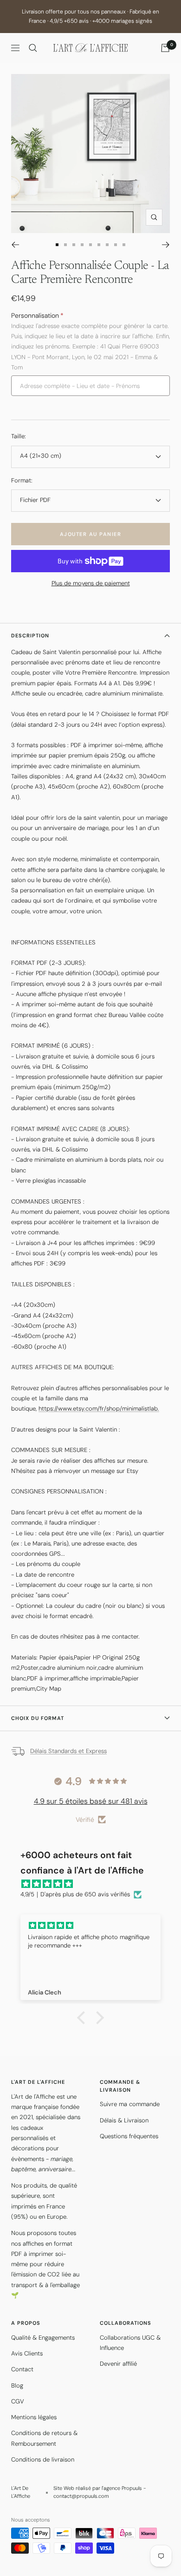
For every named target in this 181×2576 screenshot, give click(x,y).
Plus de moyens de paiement (91, 583)
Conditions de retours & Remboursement (44, 2438)
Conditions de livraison (43, 2459)
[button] (84, 2018)
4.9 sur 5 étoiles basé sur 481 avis (91, 1801)
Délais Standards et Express (68, 1751)
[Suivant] (166, 245)
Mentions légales (34, 2417)
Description (30, 636)
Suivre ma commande (130, 2104)
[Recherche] (33, 48)
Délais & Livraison (124, 2120)
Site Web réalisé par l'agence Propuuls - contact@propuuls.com (100, 2492)
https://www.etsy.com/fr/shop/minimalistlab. (99, 1408)
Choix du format (38, 1718)
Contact (22, 2369)
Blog (17, 2385)
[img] (95, 1884)
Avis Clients (27, 2353)
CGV (18, 2401)
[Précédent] (15, 245)
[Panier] (165, 48)
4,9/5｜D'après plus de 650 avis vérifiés (75, 1894)
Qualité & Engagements (43, 2338)
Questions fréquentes (129, 2136)
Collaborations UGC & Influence (130, 2343)
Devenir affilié (118, 2364)
